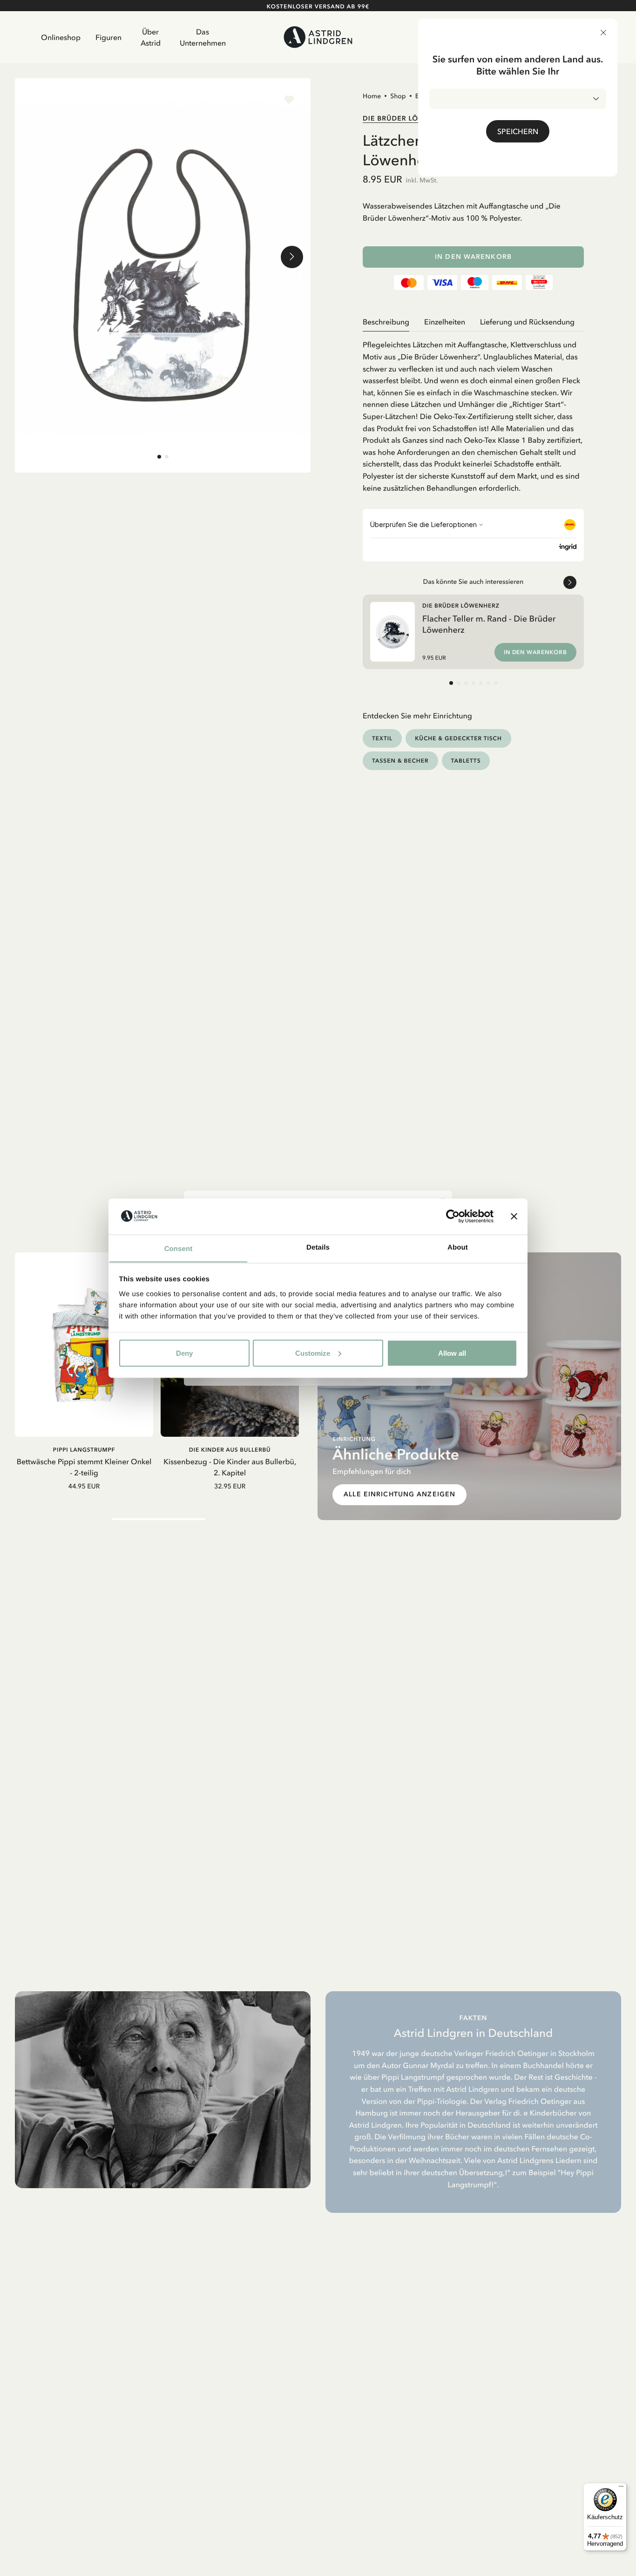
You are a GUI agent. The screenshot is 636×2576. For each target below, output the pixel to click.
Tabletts (466, 761)
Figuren (108, 37)
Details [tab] (318, 1247)
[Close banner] (514, 1216)
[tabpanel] (473, 413)
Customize (313, 1353)
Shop (398, 96)
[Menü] (621, 2488)
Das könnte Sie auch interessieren (474, 581)
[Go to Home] (318, 37)
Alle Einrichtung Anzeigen (399, 1494)
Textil (382, 738)
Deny (184, 1353)
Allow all (452, 1353)
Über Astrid (151, 37)
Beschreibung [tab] (386, 322)
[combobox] (518, 99)
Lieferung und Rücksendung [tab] (527, 322)
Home (372, 96)
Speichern (518, 131)
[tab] (159, 457)
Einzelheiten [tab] (445, 322)
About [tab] (458, 1247)
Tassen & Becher (400, 761)
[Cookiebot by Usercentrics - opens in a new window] (453, 1216)
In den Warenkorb (473, 257)
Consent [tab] (179, 1248)
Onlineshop (61, 37)
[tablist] (473, 322)
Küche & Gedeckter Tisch (458, 738)
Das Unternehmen (203, 37)
